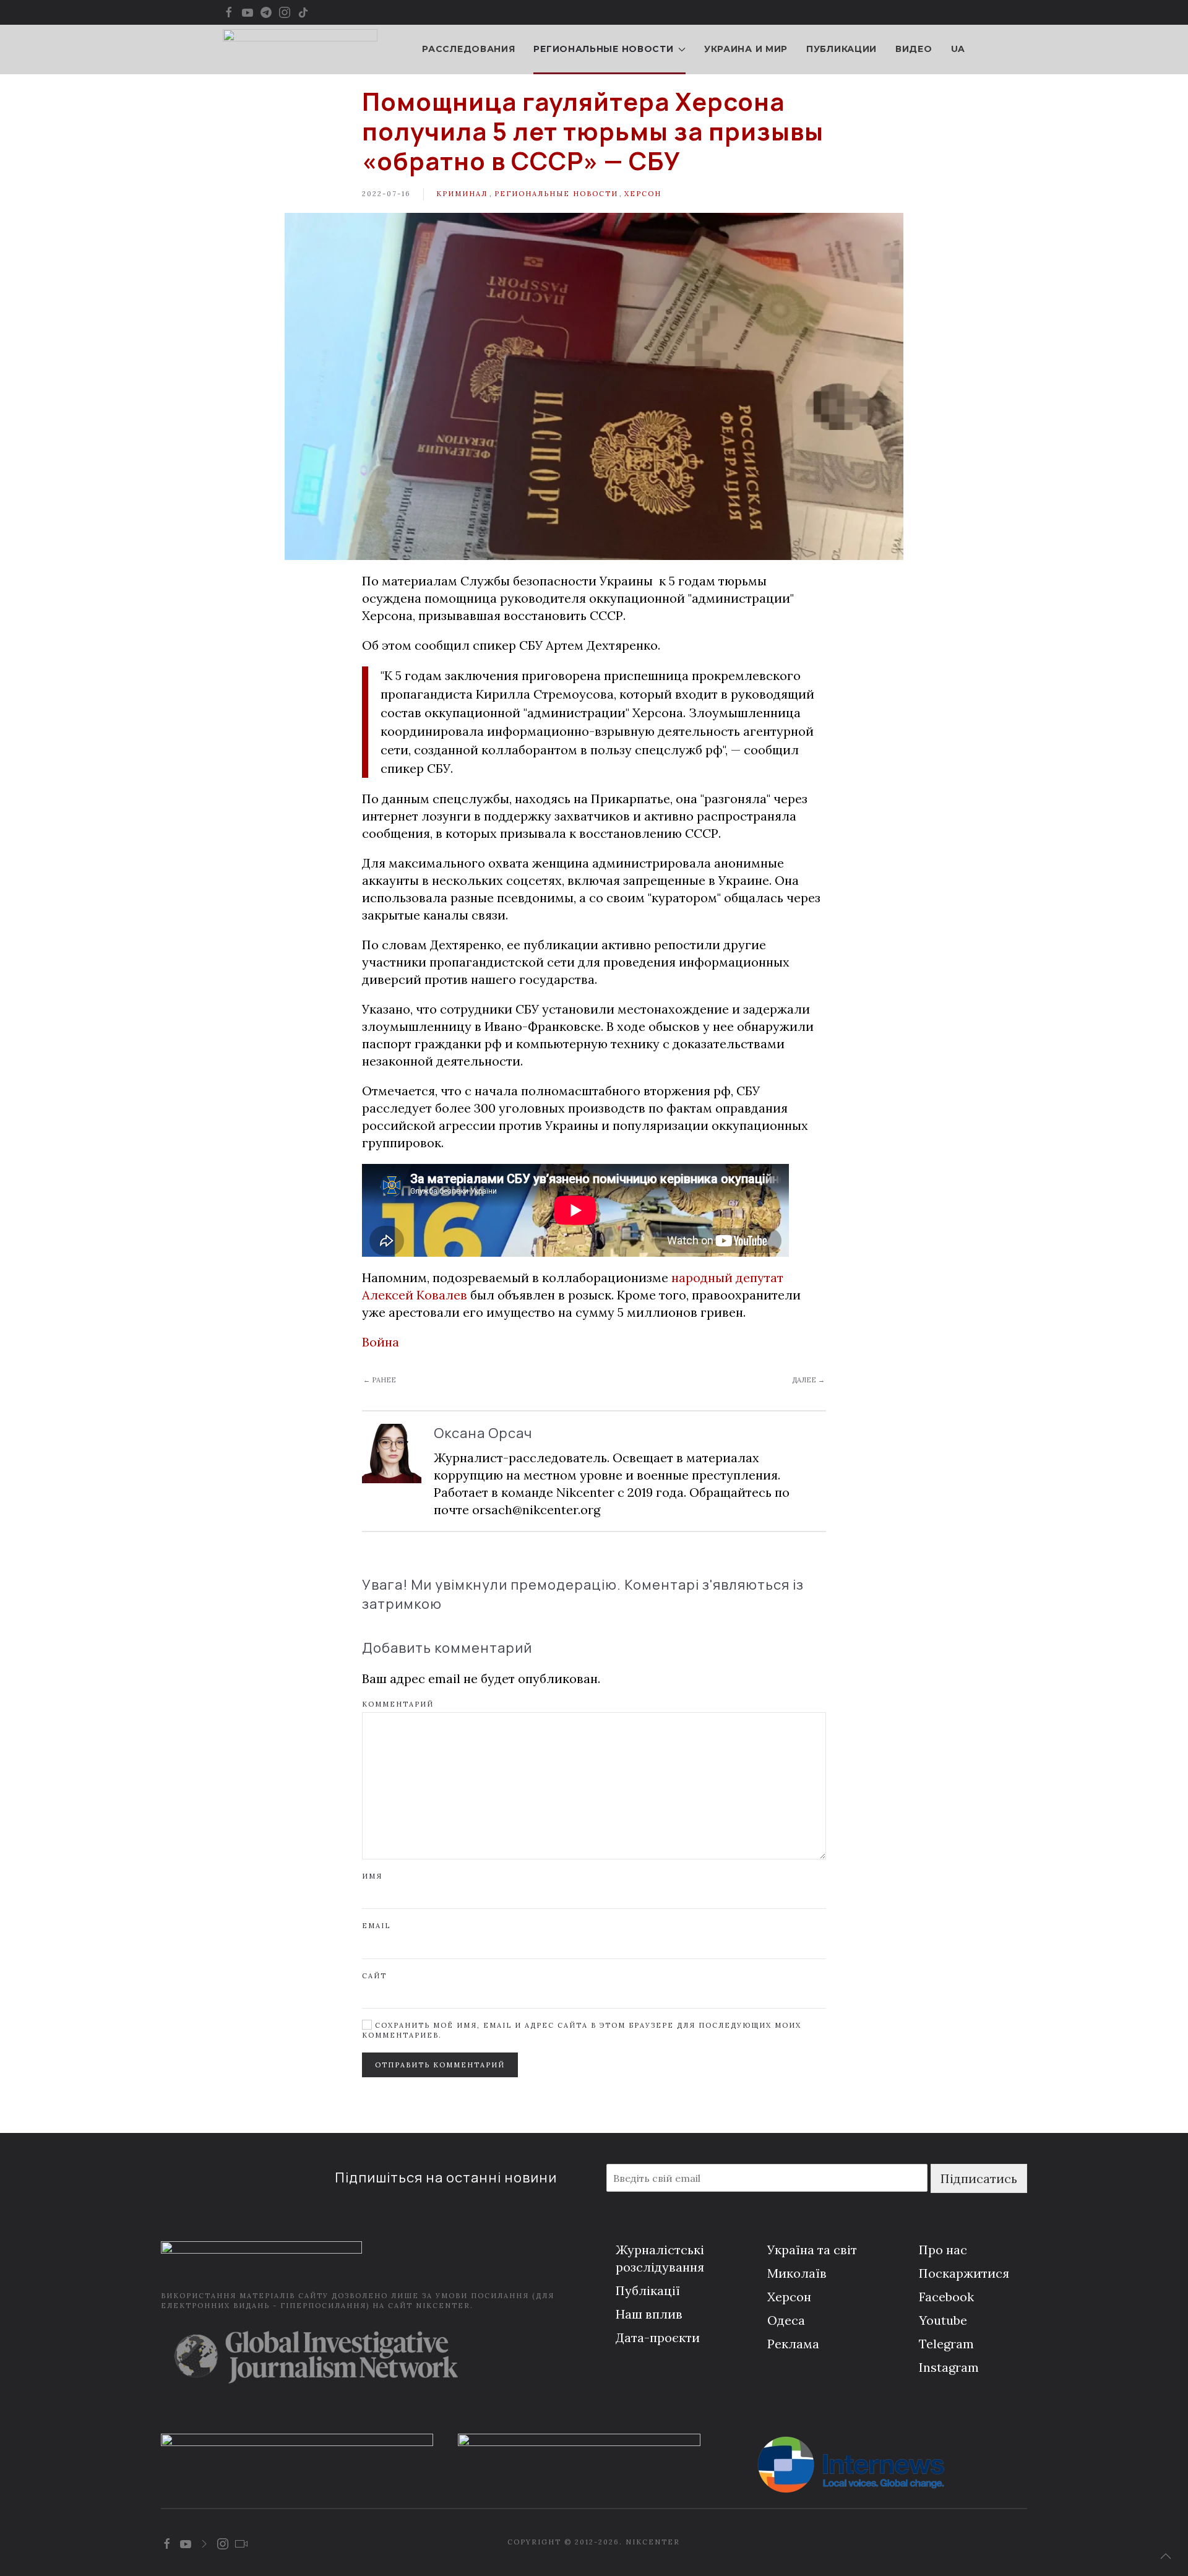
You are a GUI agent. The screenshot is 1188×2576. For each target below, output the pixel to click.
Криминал (462, 194)
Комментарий (398, 1704)
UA (958, 49)
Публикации (841, 49)
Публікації (648, 2290)
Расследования (468, 49)
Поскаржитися (964, 2273)
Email (376, 1926)
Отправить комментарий (440, 2065)
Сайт (374, 1976)
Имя (372, 1876)
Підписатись (979, 2178)
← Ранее (380, 1380)
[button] (1166, 2556)
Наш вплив (649, 2314)
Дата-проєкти (658, 2337)
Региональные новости (556, 194)
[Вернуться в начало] (300, 50)
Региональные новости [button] (603, 49)
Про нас (943, 2250)
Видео (914, 49)
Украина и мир (746, 49)
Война (381, 1342)
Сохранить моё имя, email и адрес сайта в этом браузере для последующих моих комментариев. (582, 2030)
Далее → (808, 1380)
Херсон (643, 194)
